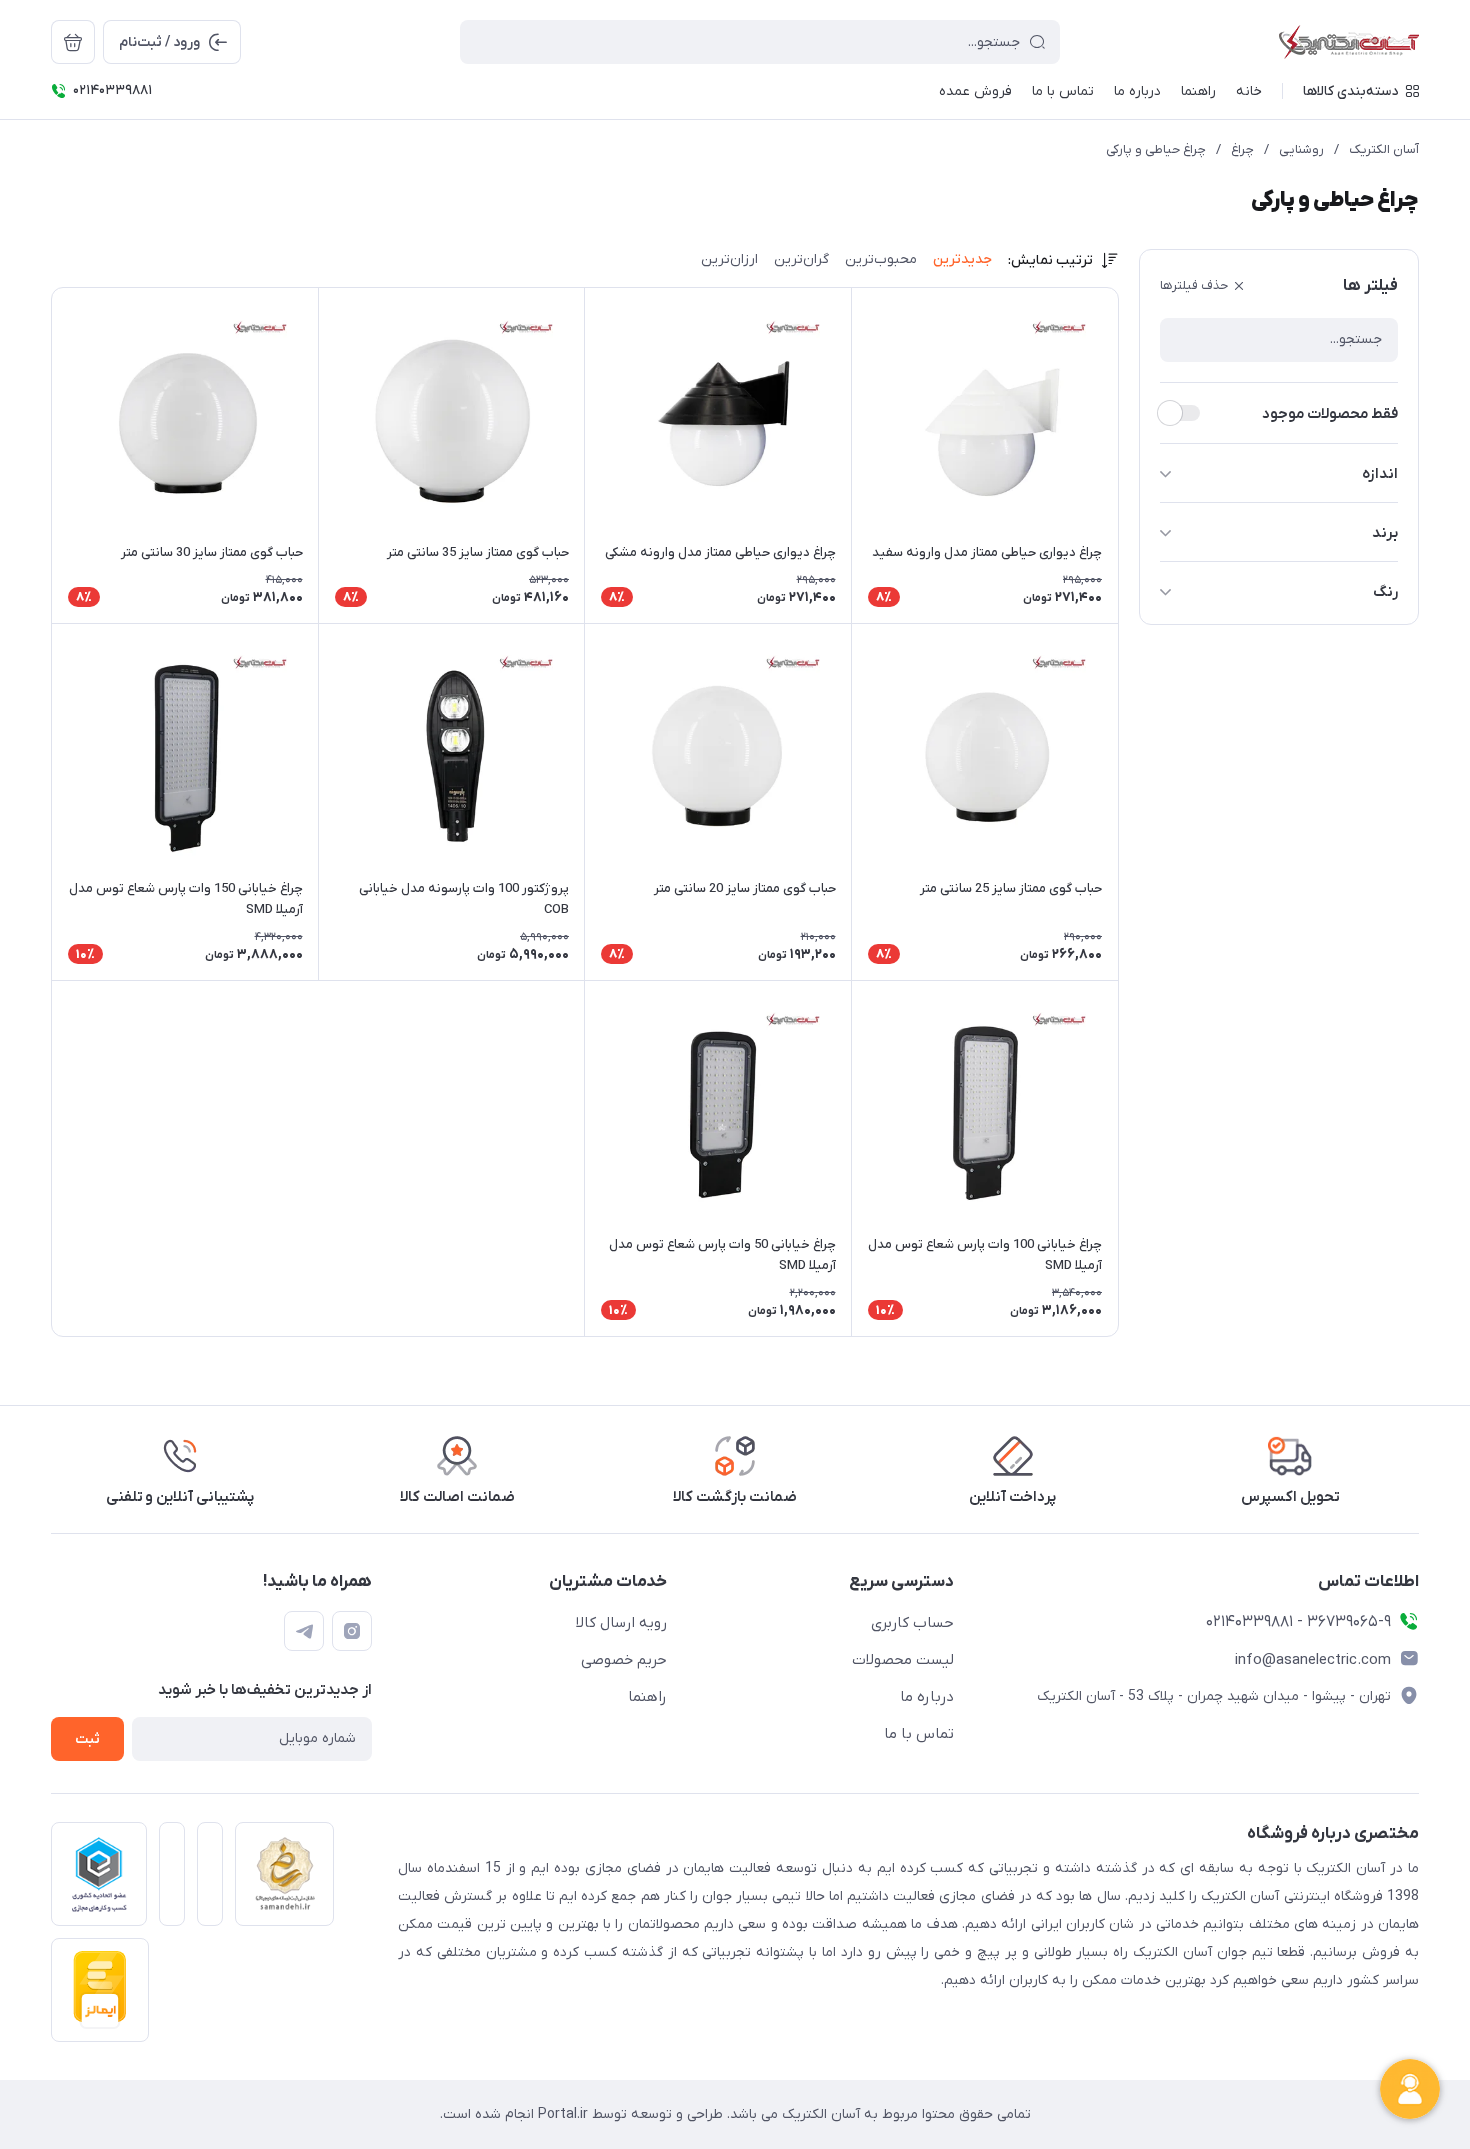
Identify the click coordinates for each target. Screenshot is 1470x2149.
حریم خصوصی (624, 1660)
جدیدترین (962, 259)
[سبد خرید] (73, 42)
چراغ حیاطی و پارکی (1156, 149)
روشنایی (1301, 149)
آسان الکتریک (1384, 149)
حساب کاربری (912, 1623)
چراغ (1242, 149)
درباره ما (927, 1697)
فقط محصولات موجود (1330, 414)
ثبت (87, 1739)
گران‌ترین (801, 259)
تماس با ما (919, 1734)
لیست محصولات (903, 1660)
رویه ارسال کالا (621, 1623)
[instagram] (352, 1631)
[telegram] (304, 1631)
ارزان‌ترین (729, 259)
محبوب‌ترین (881, 259)
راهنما (647, 1697)
